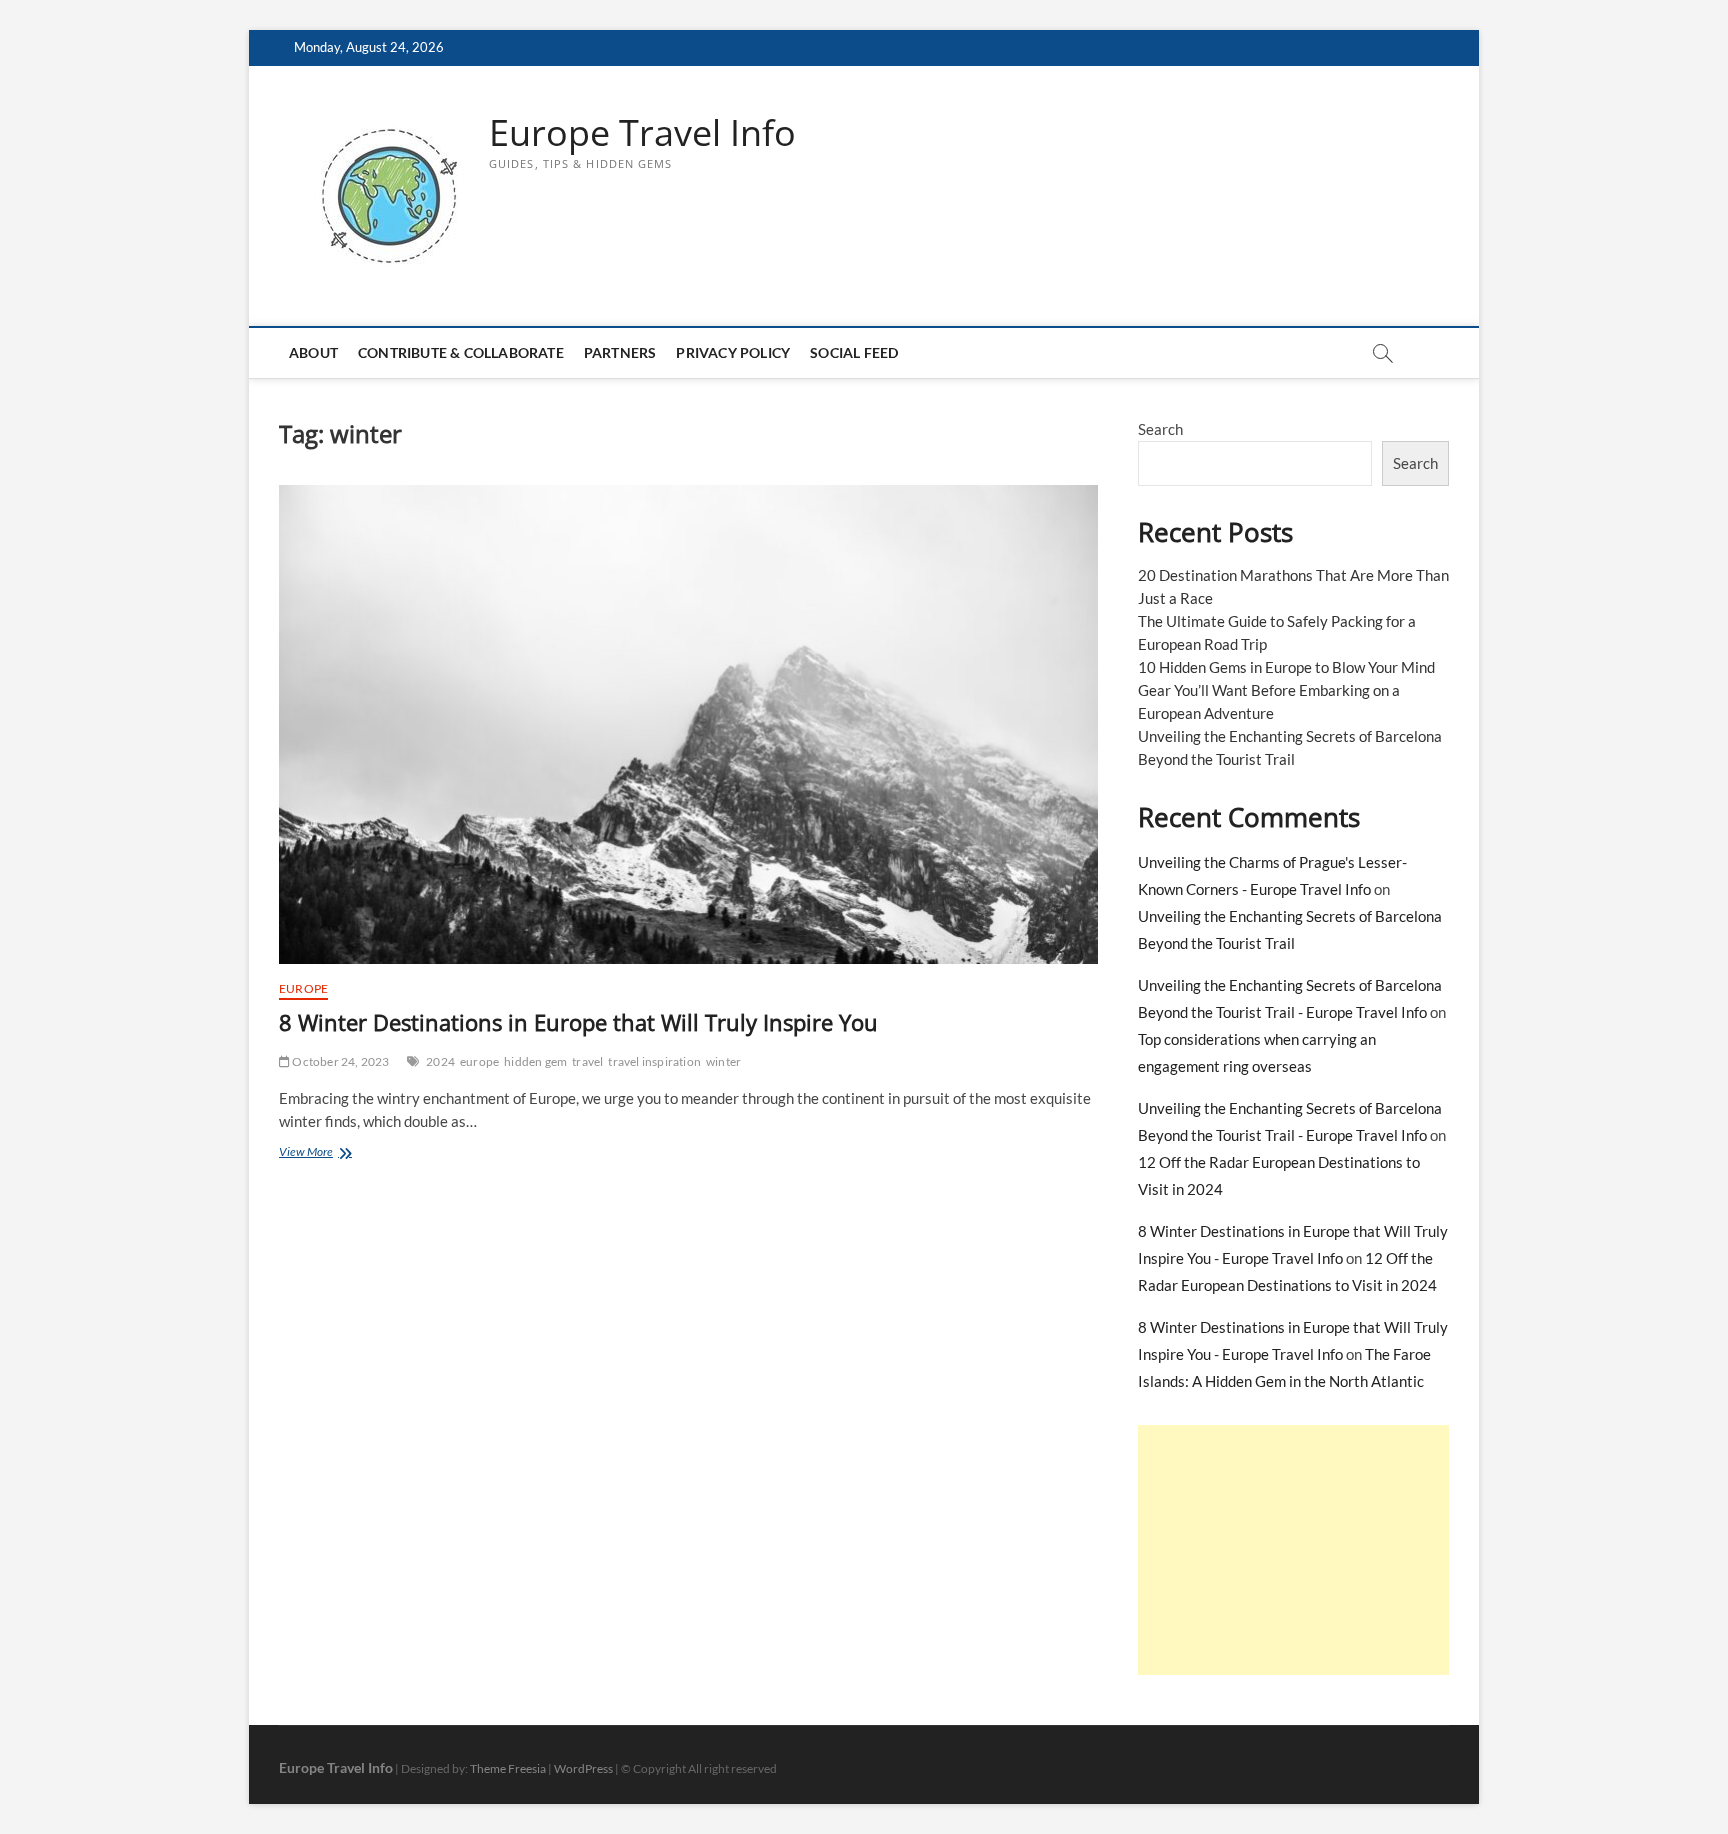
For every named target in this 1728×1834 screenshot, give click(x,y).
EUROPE (303, 988)
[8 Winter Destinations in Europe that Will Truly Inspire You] (688, 724)
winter (723, 1061)
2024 (440, 1061)
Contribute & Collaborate (461, 352)
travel (587, 1061)
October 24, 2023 (339, 1061)
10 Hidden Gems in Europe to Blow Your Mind (1286, 667)
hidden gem (535, 1061)
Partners (620, 352)
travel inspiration (654, 1061)
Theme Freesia (508, 1768)
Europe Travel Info (642, 133)
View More (336, 1153)
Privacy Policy (733, 352)
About (313, 352)
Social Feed (854, 352)
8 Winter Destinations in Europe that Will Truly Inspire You (578, 1022)
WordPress (583, 1768)
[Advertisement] (1293, 1550)
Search (1160, 429)
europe (479, 1061)
